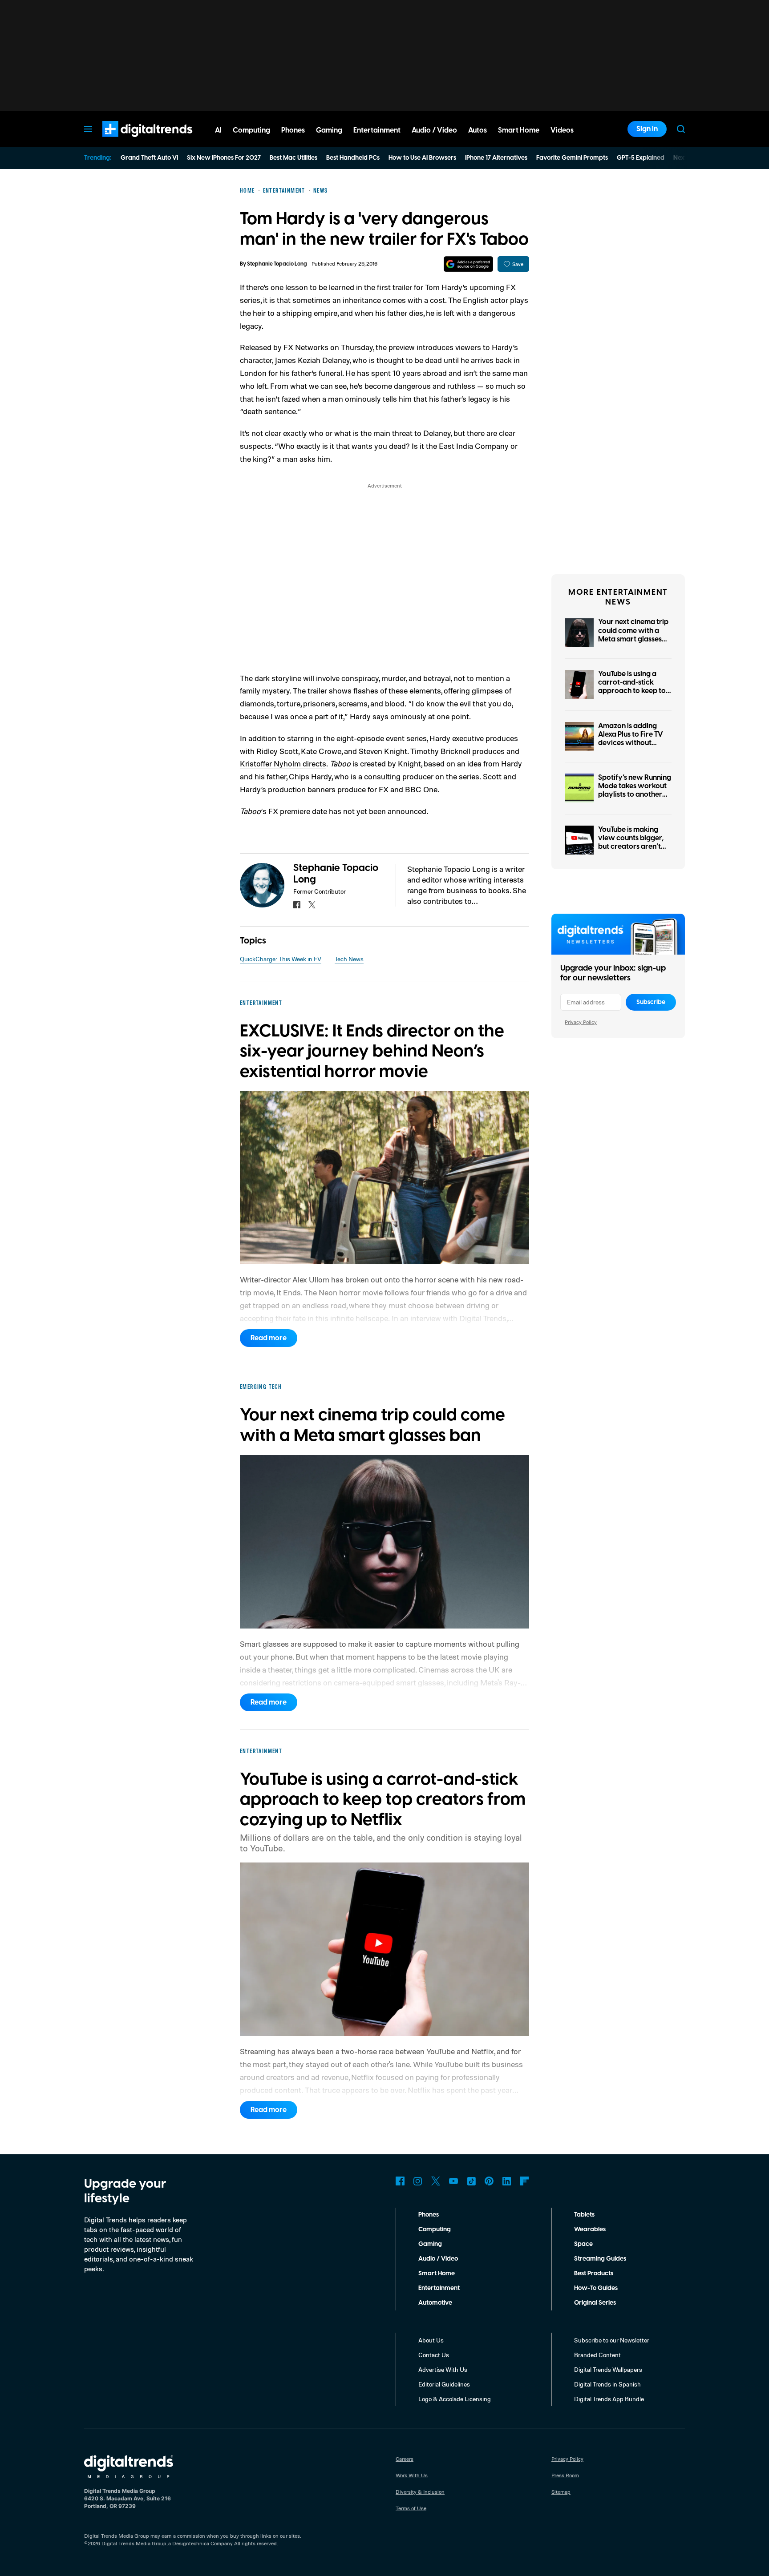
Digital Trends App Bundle (609, 2399)
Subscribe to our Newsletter (612, 2340)
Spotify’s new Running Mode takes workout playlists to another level (635, 790)
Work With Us (412, 2475)
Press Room (565, 2475)
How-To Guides (596, 2288)
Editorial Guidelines (444, 2384)
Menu (88, 129)
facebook (297, 905)
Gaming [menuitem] (329, 130)
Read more (269, 1338)
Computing (435, 2229)
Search (681, 129)
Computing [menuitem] (251, 130)
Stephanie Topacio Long (277, 264)
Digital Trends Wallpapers (608, 2369)
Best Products (594, 2274)
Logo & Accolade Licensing (455, 2399)
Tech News (349, 959)
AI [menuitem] (218, 130)
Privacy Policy (581, 1022)
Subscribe (651, 1002)
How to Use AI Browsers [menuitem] (422, 158)
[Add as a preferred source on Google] (468, 264)
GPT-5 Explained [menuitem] (641, 158)
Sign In (647, 129)
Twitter (436, 2181)
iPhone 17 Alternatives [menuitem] (496, 158)
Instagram (418, 2181)
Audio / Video (438, 2259)
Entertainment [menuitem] (377, 130)
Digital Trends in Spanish (607, 2384)
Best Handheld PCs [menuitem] (353, 158)
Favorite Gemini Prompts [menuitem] (572, 158)
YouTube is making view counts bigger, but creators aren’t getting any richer (631, 843)
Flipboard (525, 2181)
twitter (312, 905)
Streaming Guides (600, 2259)
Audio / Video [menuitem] (434, 130)
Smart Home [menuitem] (519, 130)
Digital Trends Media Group (134, 2543)
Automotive (435, 2303)
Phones (429, 2215)
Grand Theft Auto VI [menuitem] (149, 158)
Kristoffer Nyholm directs (283, 763)
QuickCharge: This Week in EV (281, 959)
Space (583, 2244)
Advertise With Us (443, 2369)
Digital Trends (131, 141)
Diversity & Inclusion (420, 2492)
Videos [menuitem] (562, 130)
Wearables (590, 2229)
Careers (405, 2459)
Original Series (595, 2303)
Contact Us (434, 2355)
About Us (431, 2340)
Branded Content (597, 2355)
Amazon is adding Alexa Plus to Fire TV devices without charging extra (631, 739)
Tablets (584, 2215)
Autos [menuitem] (478, 130)
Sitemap (561, 2492)
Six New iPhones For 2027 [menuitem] (224, 158)
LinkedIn (507, 2181)
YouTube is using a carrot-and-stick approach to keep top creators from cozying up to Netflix (634, 691)
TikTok (471, 2181)
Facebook (400, 2181)
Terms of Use (411, 2508)
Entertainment (439, 2288)
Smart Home (437, 2274)
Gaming (430, 2244)
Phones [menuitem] (293, 130)
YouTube (453, 2181)
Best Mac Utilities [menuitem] (293, 158)
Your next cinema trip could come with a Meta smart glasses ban (633, 635)
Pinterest (489, 2181)
